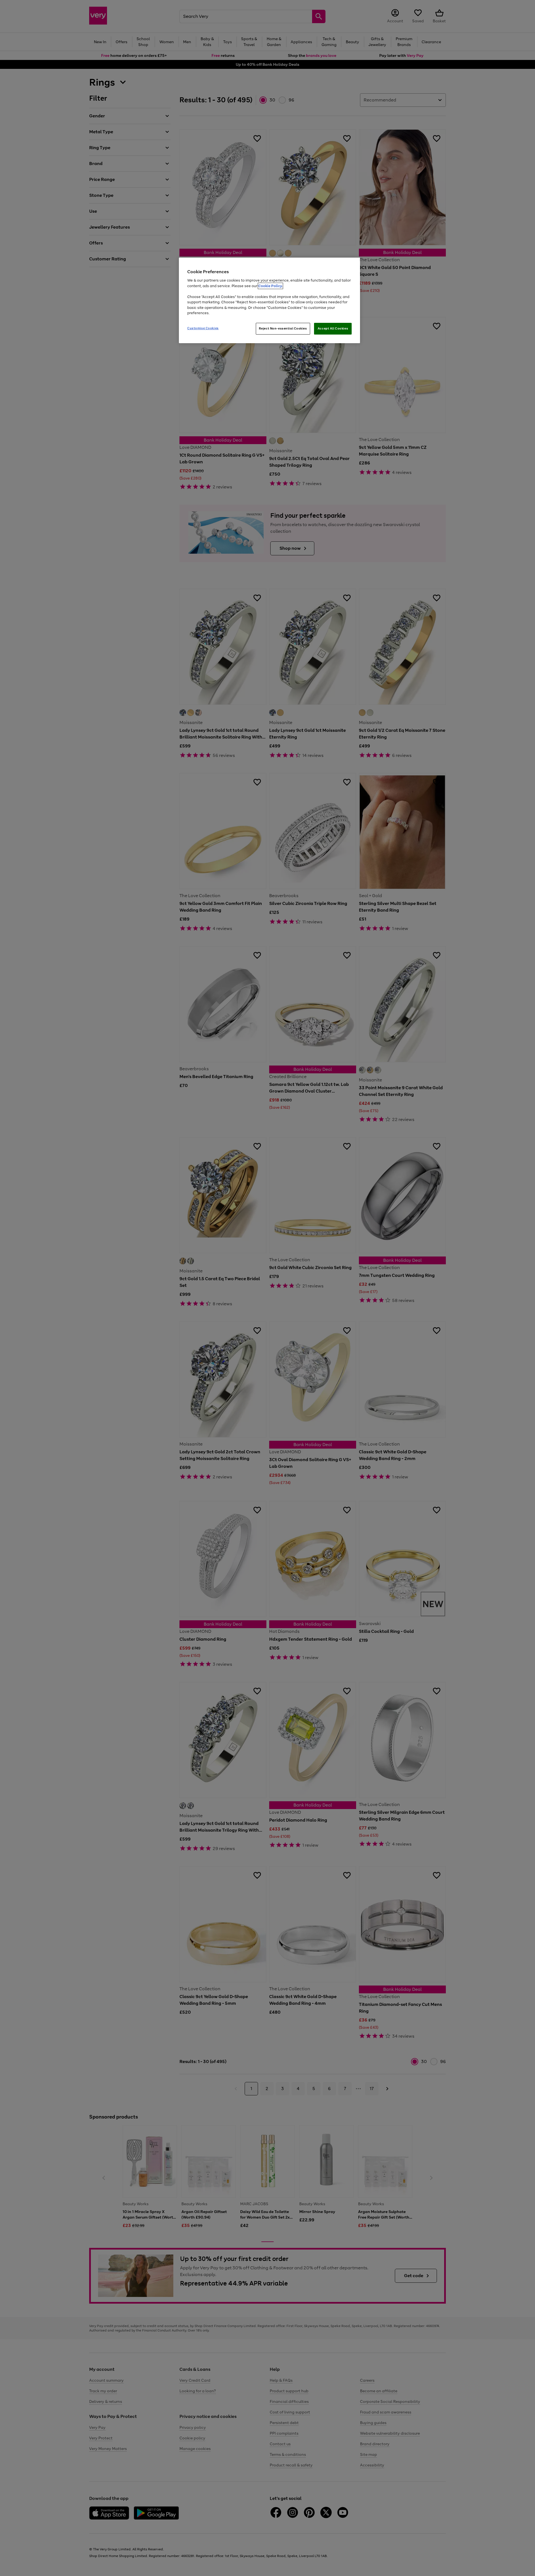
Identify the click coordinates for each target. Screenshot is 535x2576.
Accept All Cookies (333, 328)
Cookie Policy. (270, 286)
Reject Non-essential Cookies (283, 328)
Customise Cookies (203, 328)
